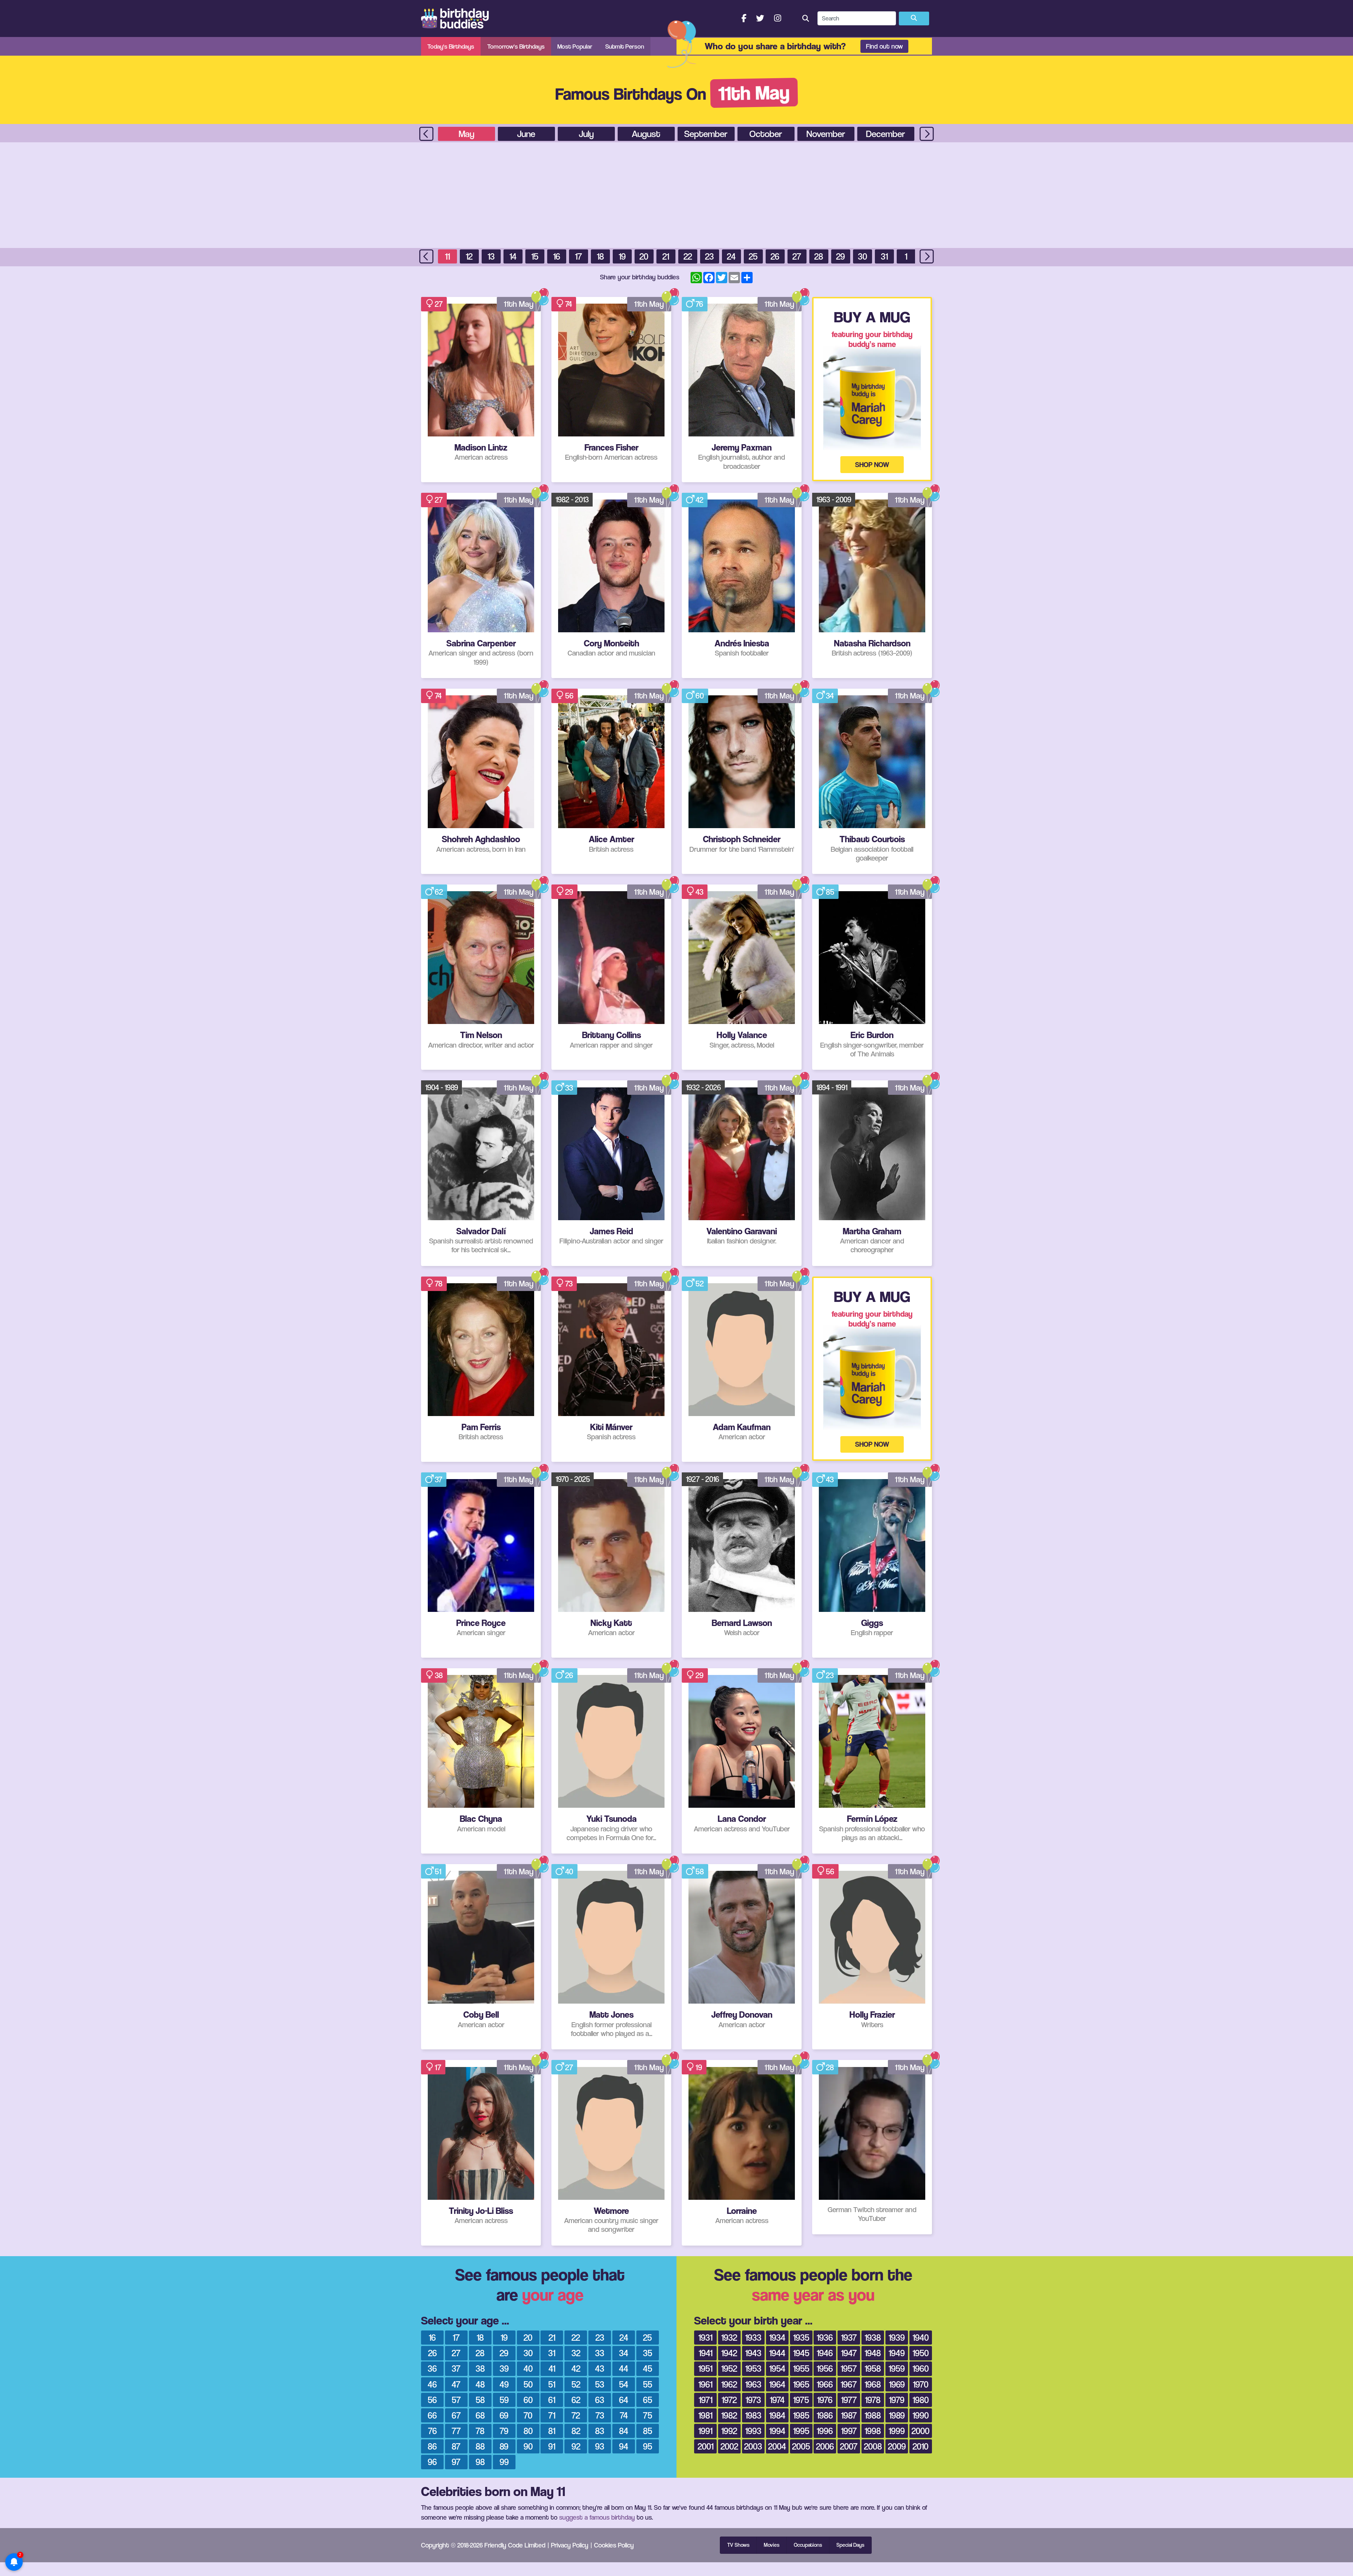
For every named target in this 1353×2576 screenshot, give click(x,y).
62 (439, 892)
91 (552, 2446)
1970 (921, 2384)
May (467, 134)
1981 (705, 2415)
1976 (825, 2400)
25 (753, 256)
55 (648, 2384)
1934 (777, 2337)
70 (528, 2415)
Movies (772, 2545)
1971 (706, 2400)
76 (699, 304)
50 (528, 2384)
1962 (729, 2384)
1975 (801, 2400)
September (706, 134)
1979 (897, 2400)
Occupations (808, 2545)
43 (699, 892)
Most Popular (575, 46)
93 (600, 2446)
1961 (705, 2384)
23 (709, 256)
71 (552, 2415)
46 (432, 2384)
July (586, 134)
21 (666, 256)
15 (535, 256)
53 (600, 2384)
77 (456, 2431)
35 (648, 2353)
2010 (920, 2446)
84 (624, 2431)
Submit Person (625, 46)
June (526, 134)
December (886, 134)
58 (700, 1872)
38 (439, 1675)
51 (438, 1872)
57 (456, 2400)
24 (731, 256)
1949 (897, 2353)
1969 (897, 2384)
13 (491, 256)
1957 (849, 2368)
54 (624, 2384)
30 (863, 256)
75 (648, 2415)
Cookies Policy (614, 2545)
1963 (753, 2384)
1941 (706, 2353)
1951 (705, 2368)
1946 (825, 2353)
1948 (873, 2353)
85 (830, 892)
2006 (825, 2446)
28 (819, 256)
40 (569, 1872)
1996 (825, 2431)
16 (557, 256)
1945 (801, 2353)
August (646, 134)
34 (830, 696)
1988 (873, 2415)
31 (884, 256)
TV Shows (738, 2545)
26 (775, 256)
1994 (777, 2431)
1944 (777, 2353)
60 (700, 696)
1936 (825, 2337)
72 (576, 2415)
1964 (777, 2384)
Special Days (850, 2545)
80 (528, 2431)
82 (576, 2431)
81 (552, 2431)
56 (569, 696)
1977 (849, 2400)
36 (432, 2368)
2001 (706, 2446)
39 (504, 2368)
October (766, 134)
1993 (753, 2431)
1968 (873, 2384)
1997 (849, 2431)
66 (432, 2415)
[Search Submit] (914, 19)
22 (688, 256)
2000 (920, 2431)
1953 (753, 2368)
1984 (777, 2415)
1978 (873, 2400)
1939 (897, 2337)
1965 (801, 2384)
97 (456, 2462)
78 (439, 1284)
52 (700, 1284)
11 (447, 256)
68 (480, 2415)
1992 (729, 2431)
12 (469, 256)
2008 (873, 2446)
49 (504, 2384)
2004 (777, 2446)
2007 (849, 2446)
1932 (729, 2337)
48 (480, 2384)
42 (699, 500)
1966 (825, 2384)
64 (624, 2400)
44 (624, 2368)
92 (576, 2446)
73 (569, 1284)
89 (504, 2446)
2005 (801, 2446)
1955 (801, 2368)
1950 (921, 2353)
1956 (825, 2368)
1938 (873, 2337)
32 (576, 2353)
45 (648, 2368)
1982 (729, 2415)
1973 (753, 2400)
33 (569, 1088)
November (826, 134)
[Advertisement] (676, 195)
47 (456, 2384)
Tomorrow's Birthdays (516, 46)
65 (648, 2400)
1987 (849, 2415)
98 (480, 2462)
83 (600, 2431)
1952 (729, 2368)
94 (624, 2446)
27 (797, 256)
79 (504, 2431)
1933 (753, 2337)
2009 (897, 2446)
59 (504, 2400)
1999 (897, 2431)
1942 (729, 2353)
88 (480, 2446)
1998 (873, 2431)
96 (432, 2462)
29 (841, 256)
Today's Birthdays (451, 46)
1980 (921, 2400)
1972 (729, 2400)
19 (622, 256)
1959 (897, 2368)
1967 (849, 2384)
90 (528, 2446)
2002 (729, 2446)
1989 (897, 2415)
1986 (825, 2415)
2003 (753, 2446)
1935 (801, 2337)
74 (569, 304)
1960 (921, 2368)
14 (513, 256)
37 (438, 1479)
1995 (801, 2431)
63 (600, 2400)
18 (600, 256)
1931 (705, 2337)
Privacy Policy (570, 2545)
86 (432, 2446)
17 (579, 256)
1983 (753, 2415)
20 (644, 256)
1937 (849, 2337)
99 (504, 2462)
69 (504, 2415)
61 (552, 2400)
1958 (873, 2368)
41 (552, 2368)
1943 (753, 2353)
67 (456, 2415)
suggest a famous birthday (597, 2517)
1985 (801, 2415)
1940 (921, 2337)
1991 (705, 2431)
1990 (921, 2415)
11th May (519, 304)
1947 (849, 2353)
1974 (777, 2400)
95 (648, 2446)
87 (456, 2446)
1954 (777, 2368)
